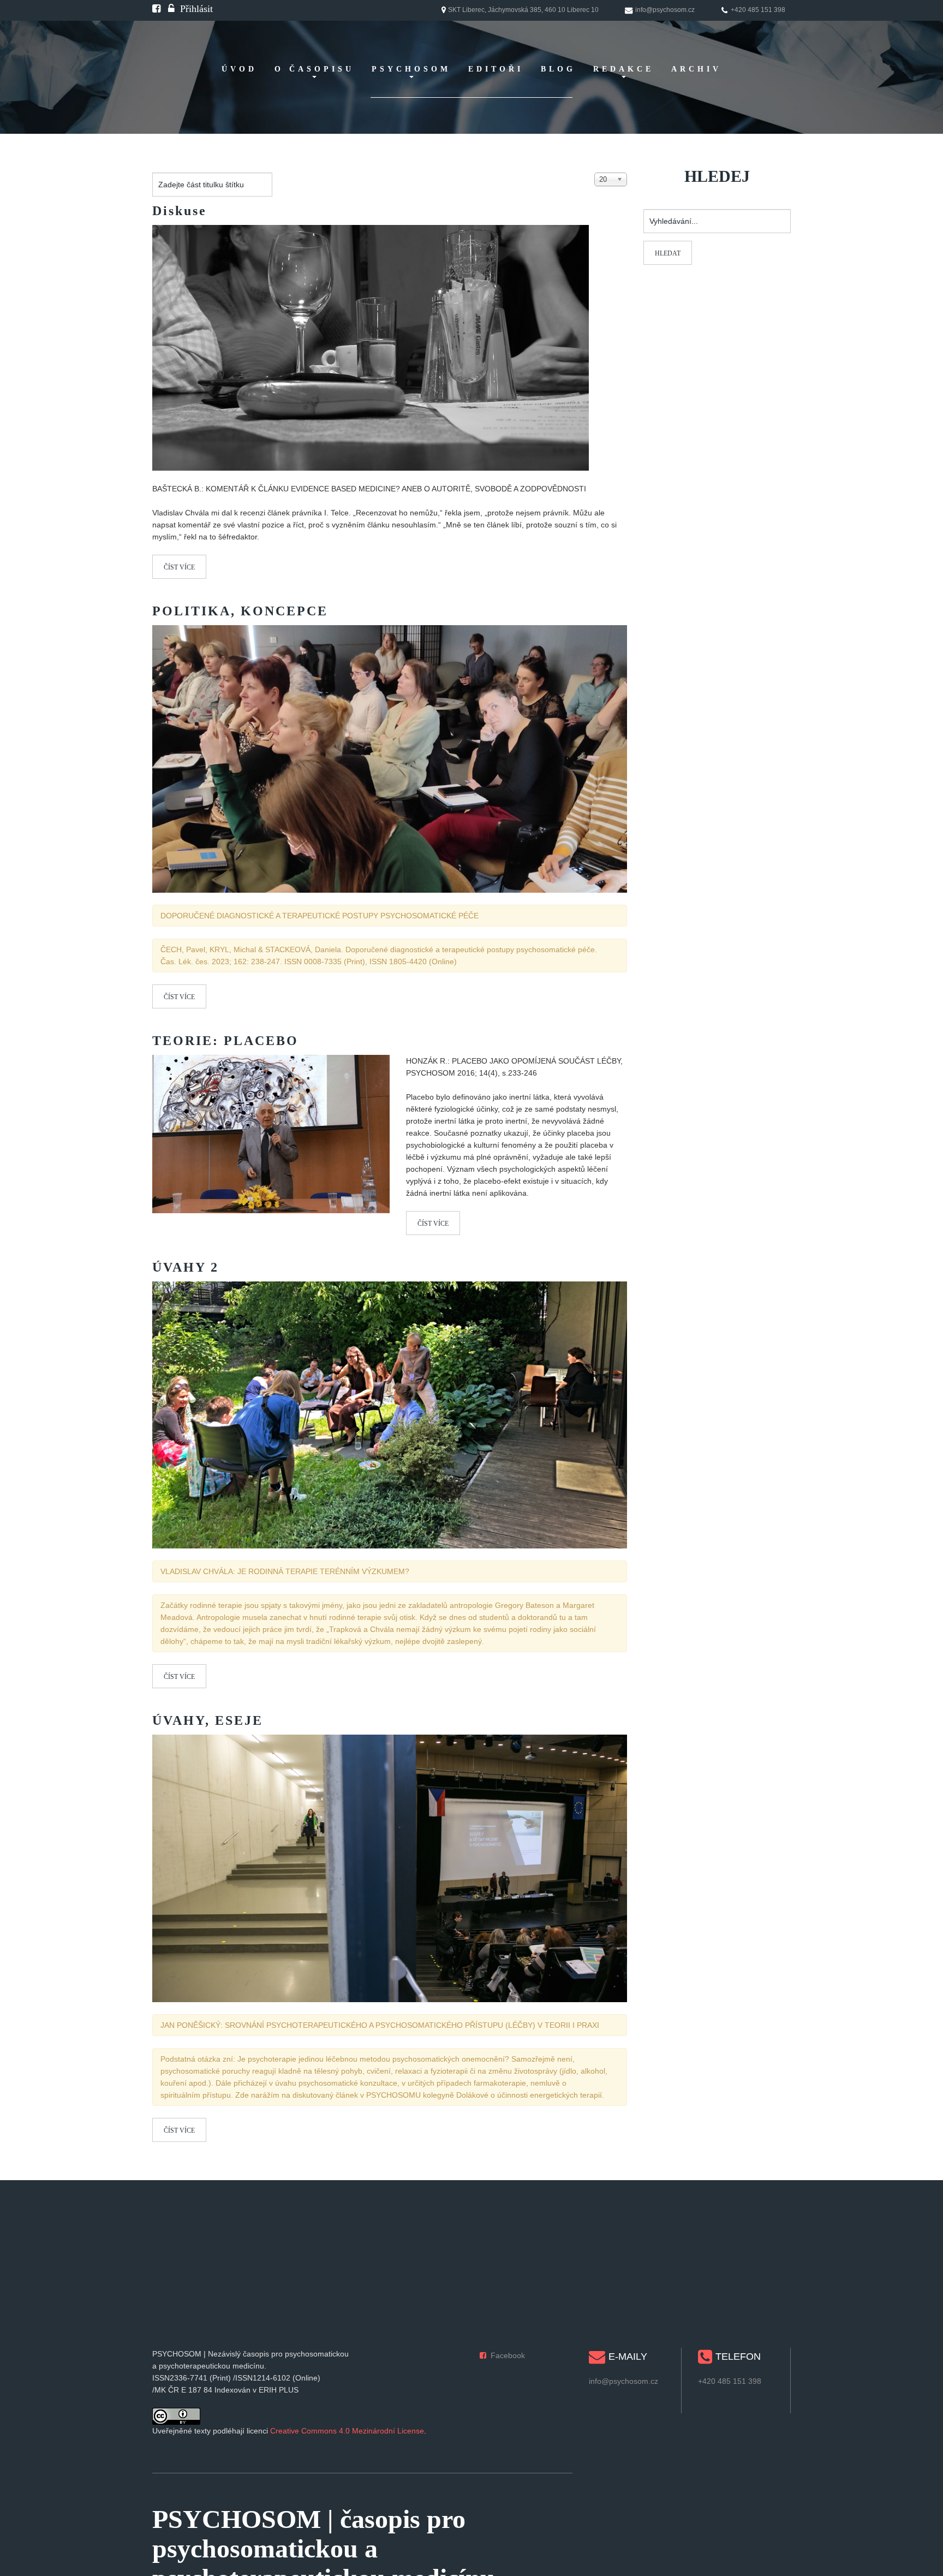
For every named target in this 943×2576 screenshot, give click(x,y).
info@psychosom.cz (623, 2381)
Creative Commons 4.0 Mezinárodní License (347, 2431)
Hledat (668, 253)
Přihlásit (196, 9)
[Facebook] (156, 9)
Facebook (508, 2355)
